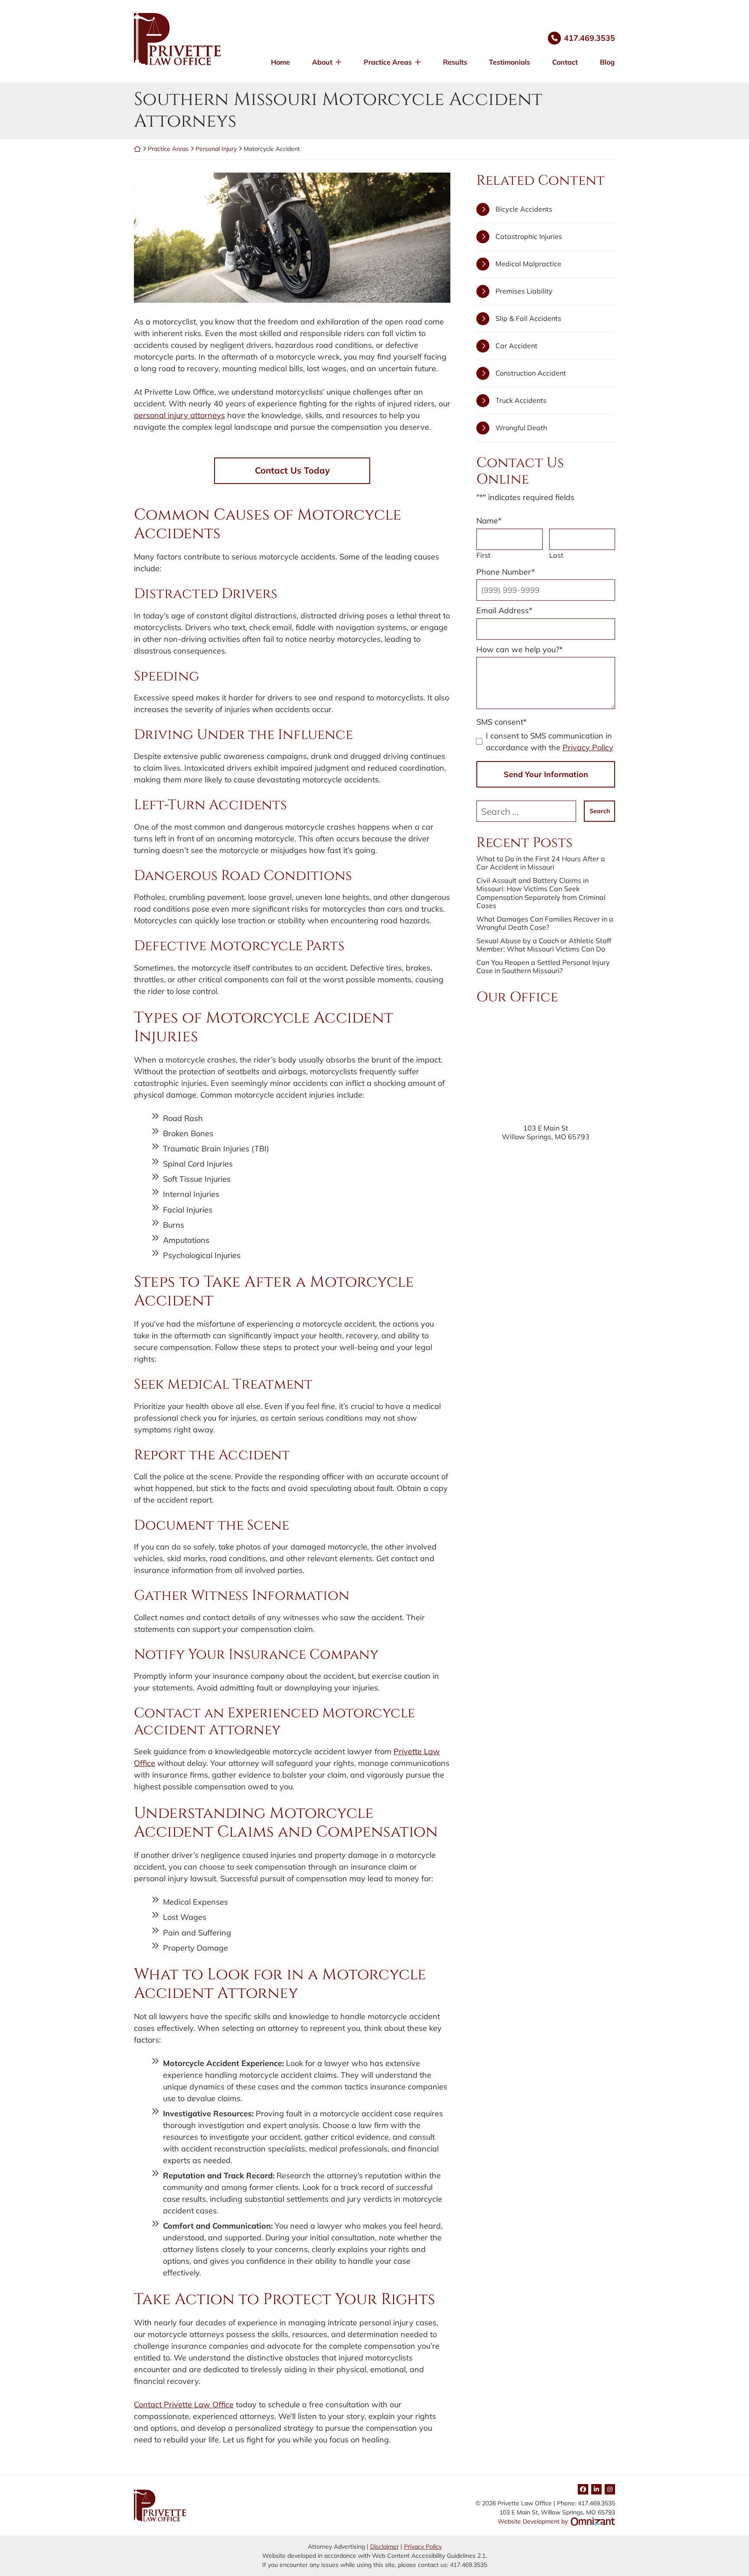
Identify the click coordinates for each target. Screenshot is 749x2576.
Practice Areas (388, 62)
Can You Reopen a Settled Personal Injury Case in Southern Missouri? (543, 967)
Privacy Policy (588, 747)
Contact (565, 62)
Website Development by (556, 2521)
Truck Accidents (521, 400)
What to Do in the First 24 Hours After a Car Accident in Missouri (541, 863)
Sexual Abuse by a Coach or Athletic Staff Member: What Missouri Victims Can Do (544, 945)
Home (280, 62)
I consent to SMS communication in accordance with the (550, 742)
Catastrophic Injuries (529, 236)
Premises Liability (524, 291)
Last (556, 555)
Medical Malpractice (528, 264)
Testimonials (510, 62)
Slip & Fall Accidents (528, 318)
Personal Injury (216, 149)
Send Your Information (546, 774)
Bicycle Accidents (524, 209)
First (484, 555)
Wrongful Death (521, 428)
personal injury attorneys (179, 415)
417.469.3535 (589, 38)
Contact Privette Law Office (184, 2404)
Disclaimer (384, 2547)
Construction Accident (531, 373)
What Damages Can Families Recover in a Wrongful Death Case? (545, 923)
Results (455, 62)
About (322, 62)
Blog (607, 62)
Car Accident (516, 346)
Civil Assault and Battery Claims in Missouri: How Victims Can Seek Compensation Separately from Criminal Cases (541, 893)
